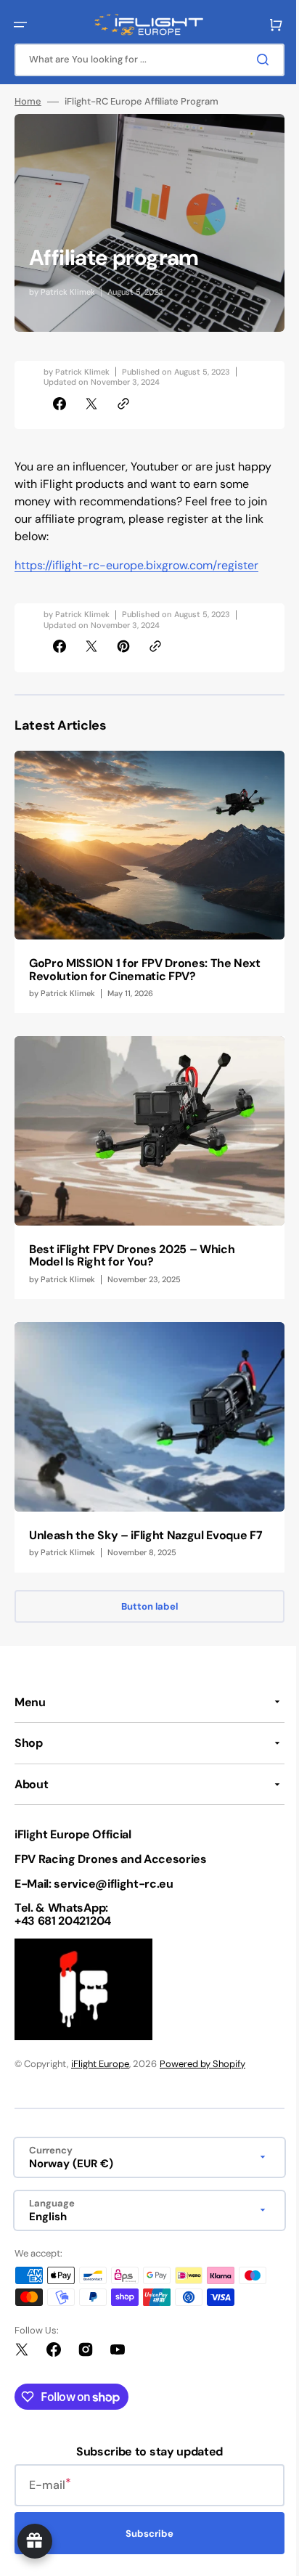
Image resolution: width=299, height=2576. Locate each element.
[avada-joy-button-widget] (35, 2541)
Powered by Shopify (202, 2064)
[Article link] (144, 878)
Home (28, 102)
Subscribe (144, 2534)
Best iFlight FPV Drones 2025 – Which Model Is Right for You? (132, 1240)
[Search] (255, 60)
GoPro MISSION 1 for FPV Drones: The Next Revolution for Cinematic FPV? (130, 962)
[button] (20, 25)
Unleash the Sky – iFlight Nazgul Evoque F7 (138, 1519)
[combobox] (144, 60)
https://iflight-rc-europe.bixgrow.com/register (136, 565)
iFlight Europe (100, 2064)
